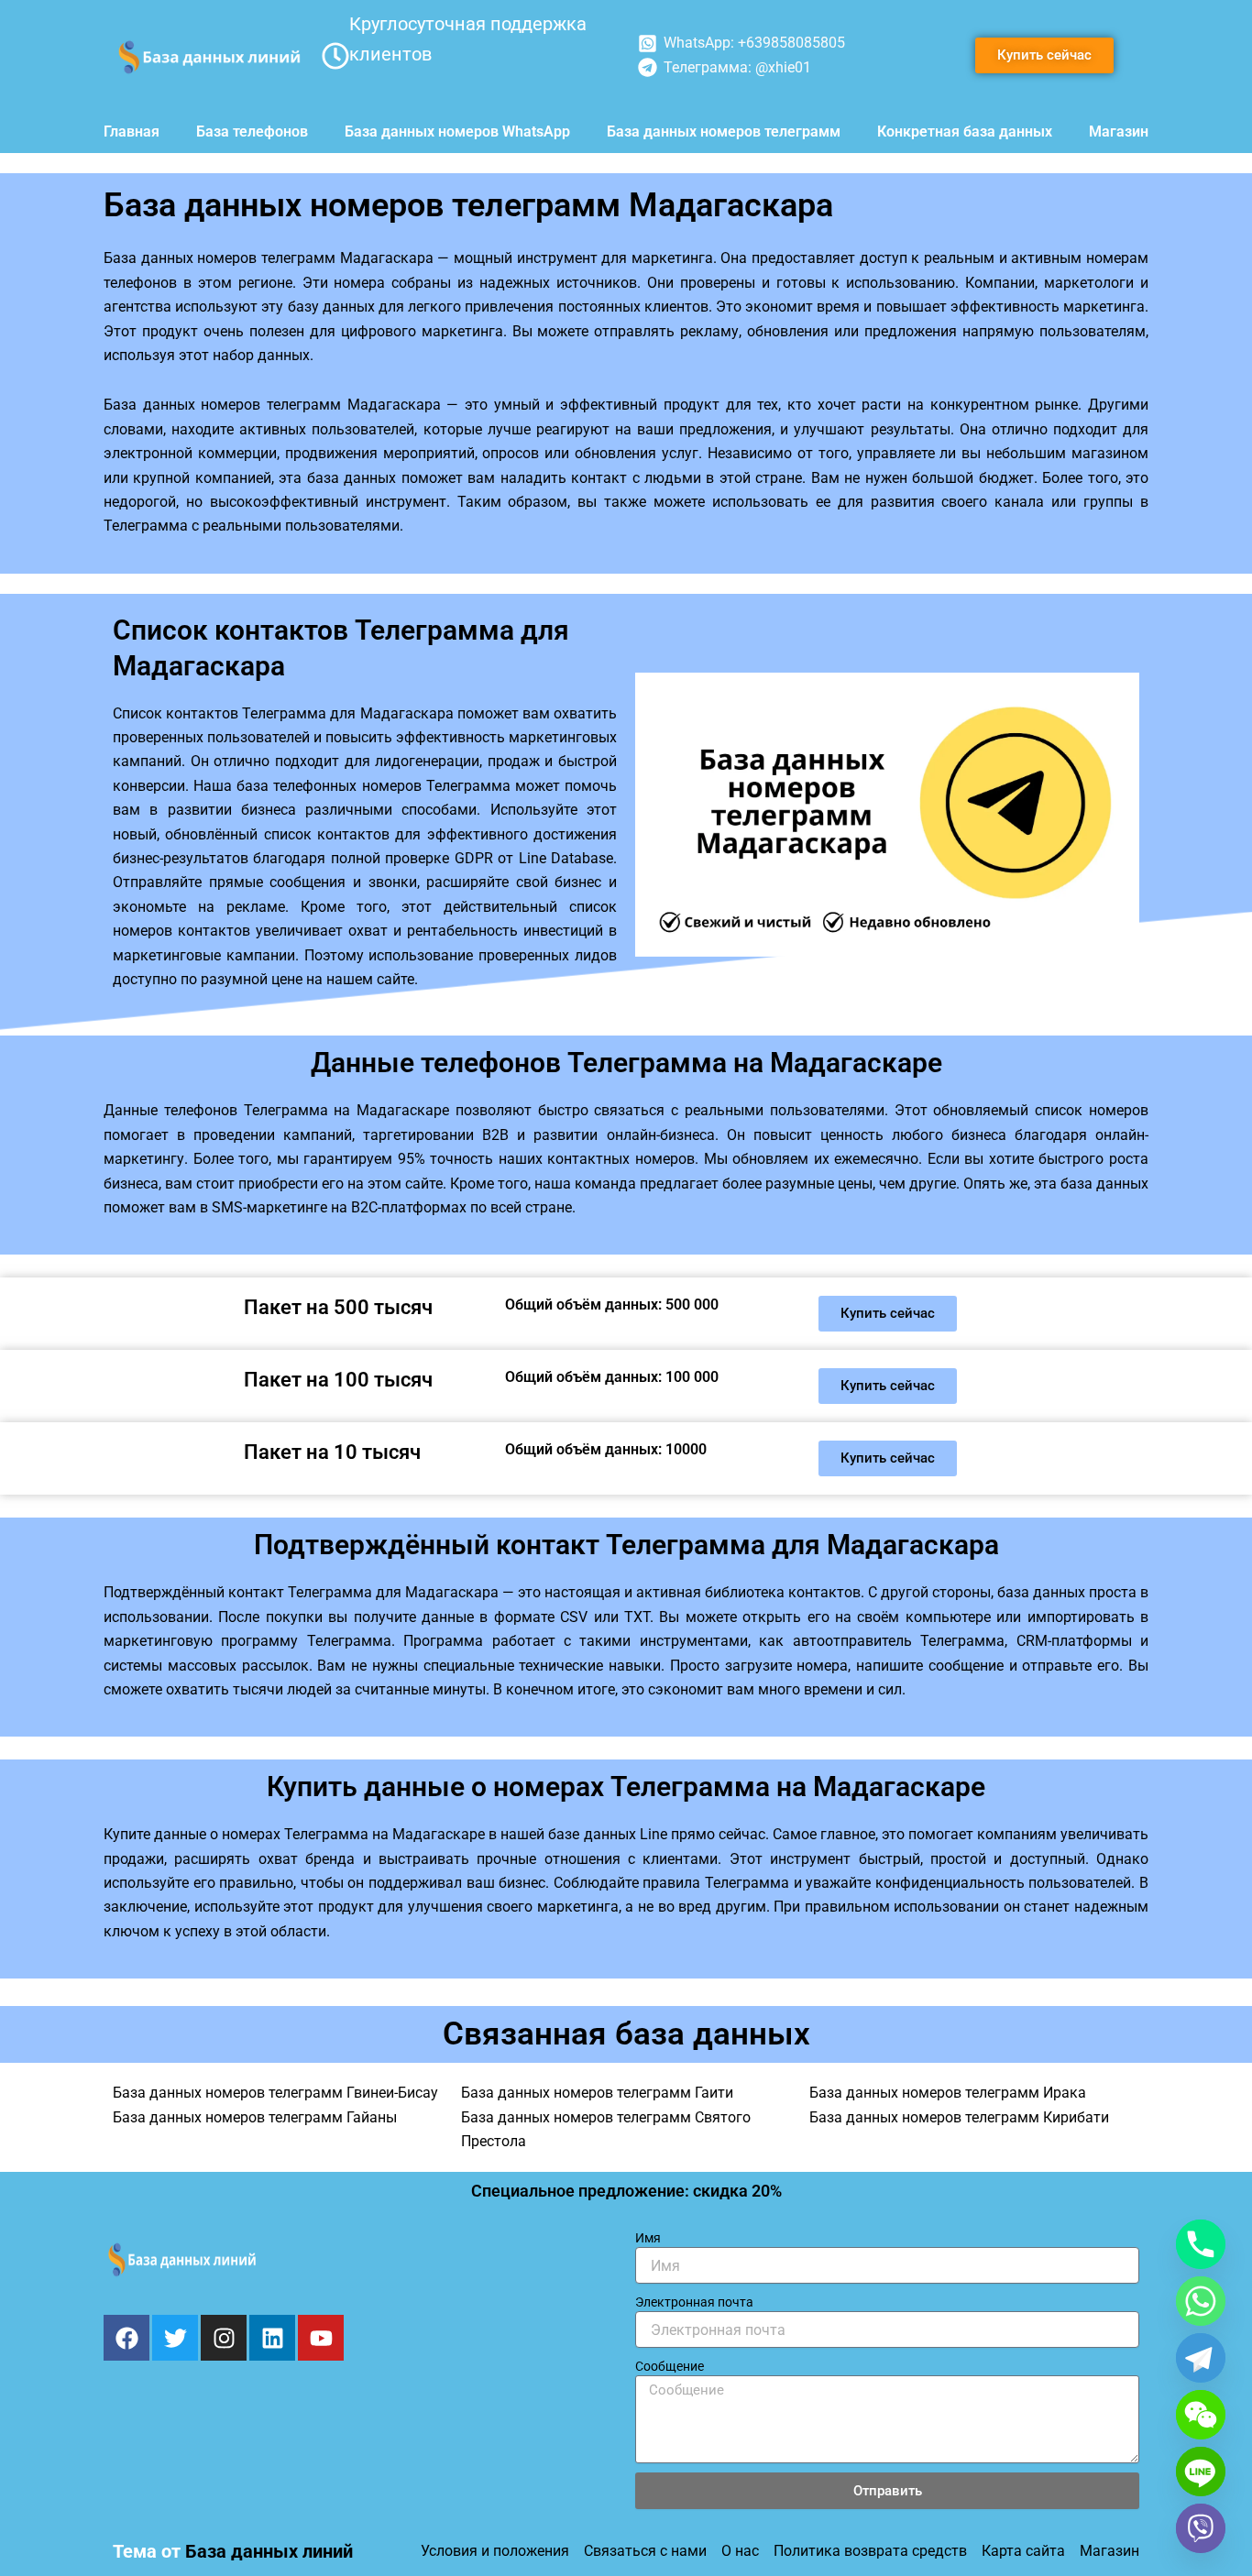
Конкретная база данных (965, 132)
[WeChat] (1201, 2415)
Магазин (1119, 132)
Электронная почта (694, 2302)
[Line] (1201, 2472)
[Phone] (1201, 2244)
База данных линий (269, 2551)
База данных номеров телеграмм (724, 132)
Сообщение (670, 2366)
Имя (648, 2238)
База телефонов (252, 132)
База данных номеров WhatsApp (457, 132)
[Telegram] (1201, 2358)
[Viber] (1201, 2528)
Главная (132, 132)
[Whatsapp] (1201, 2301)
